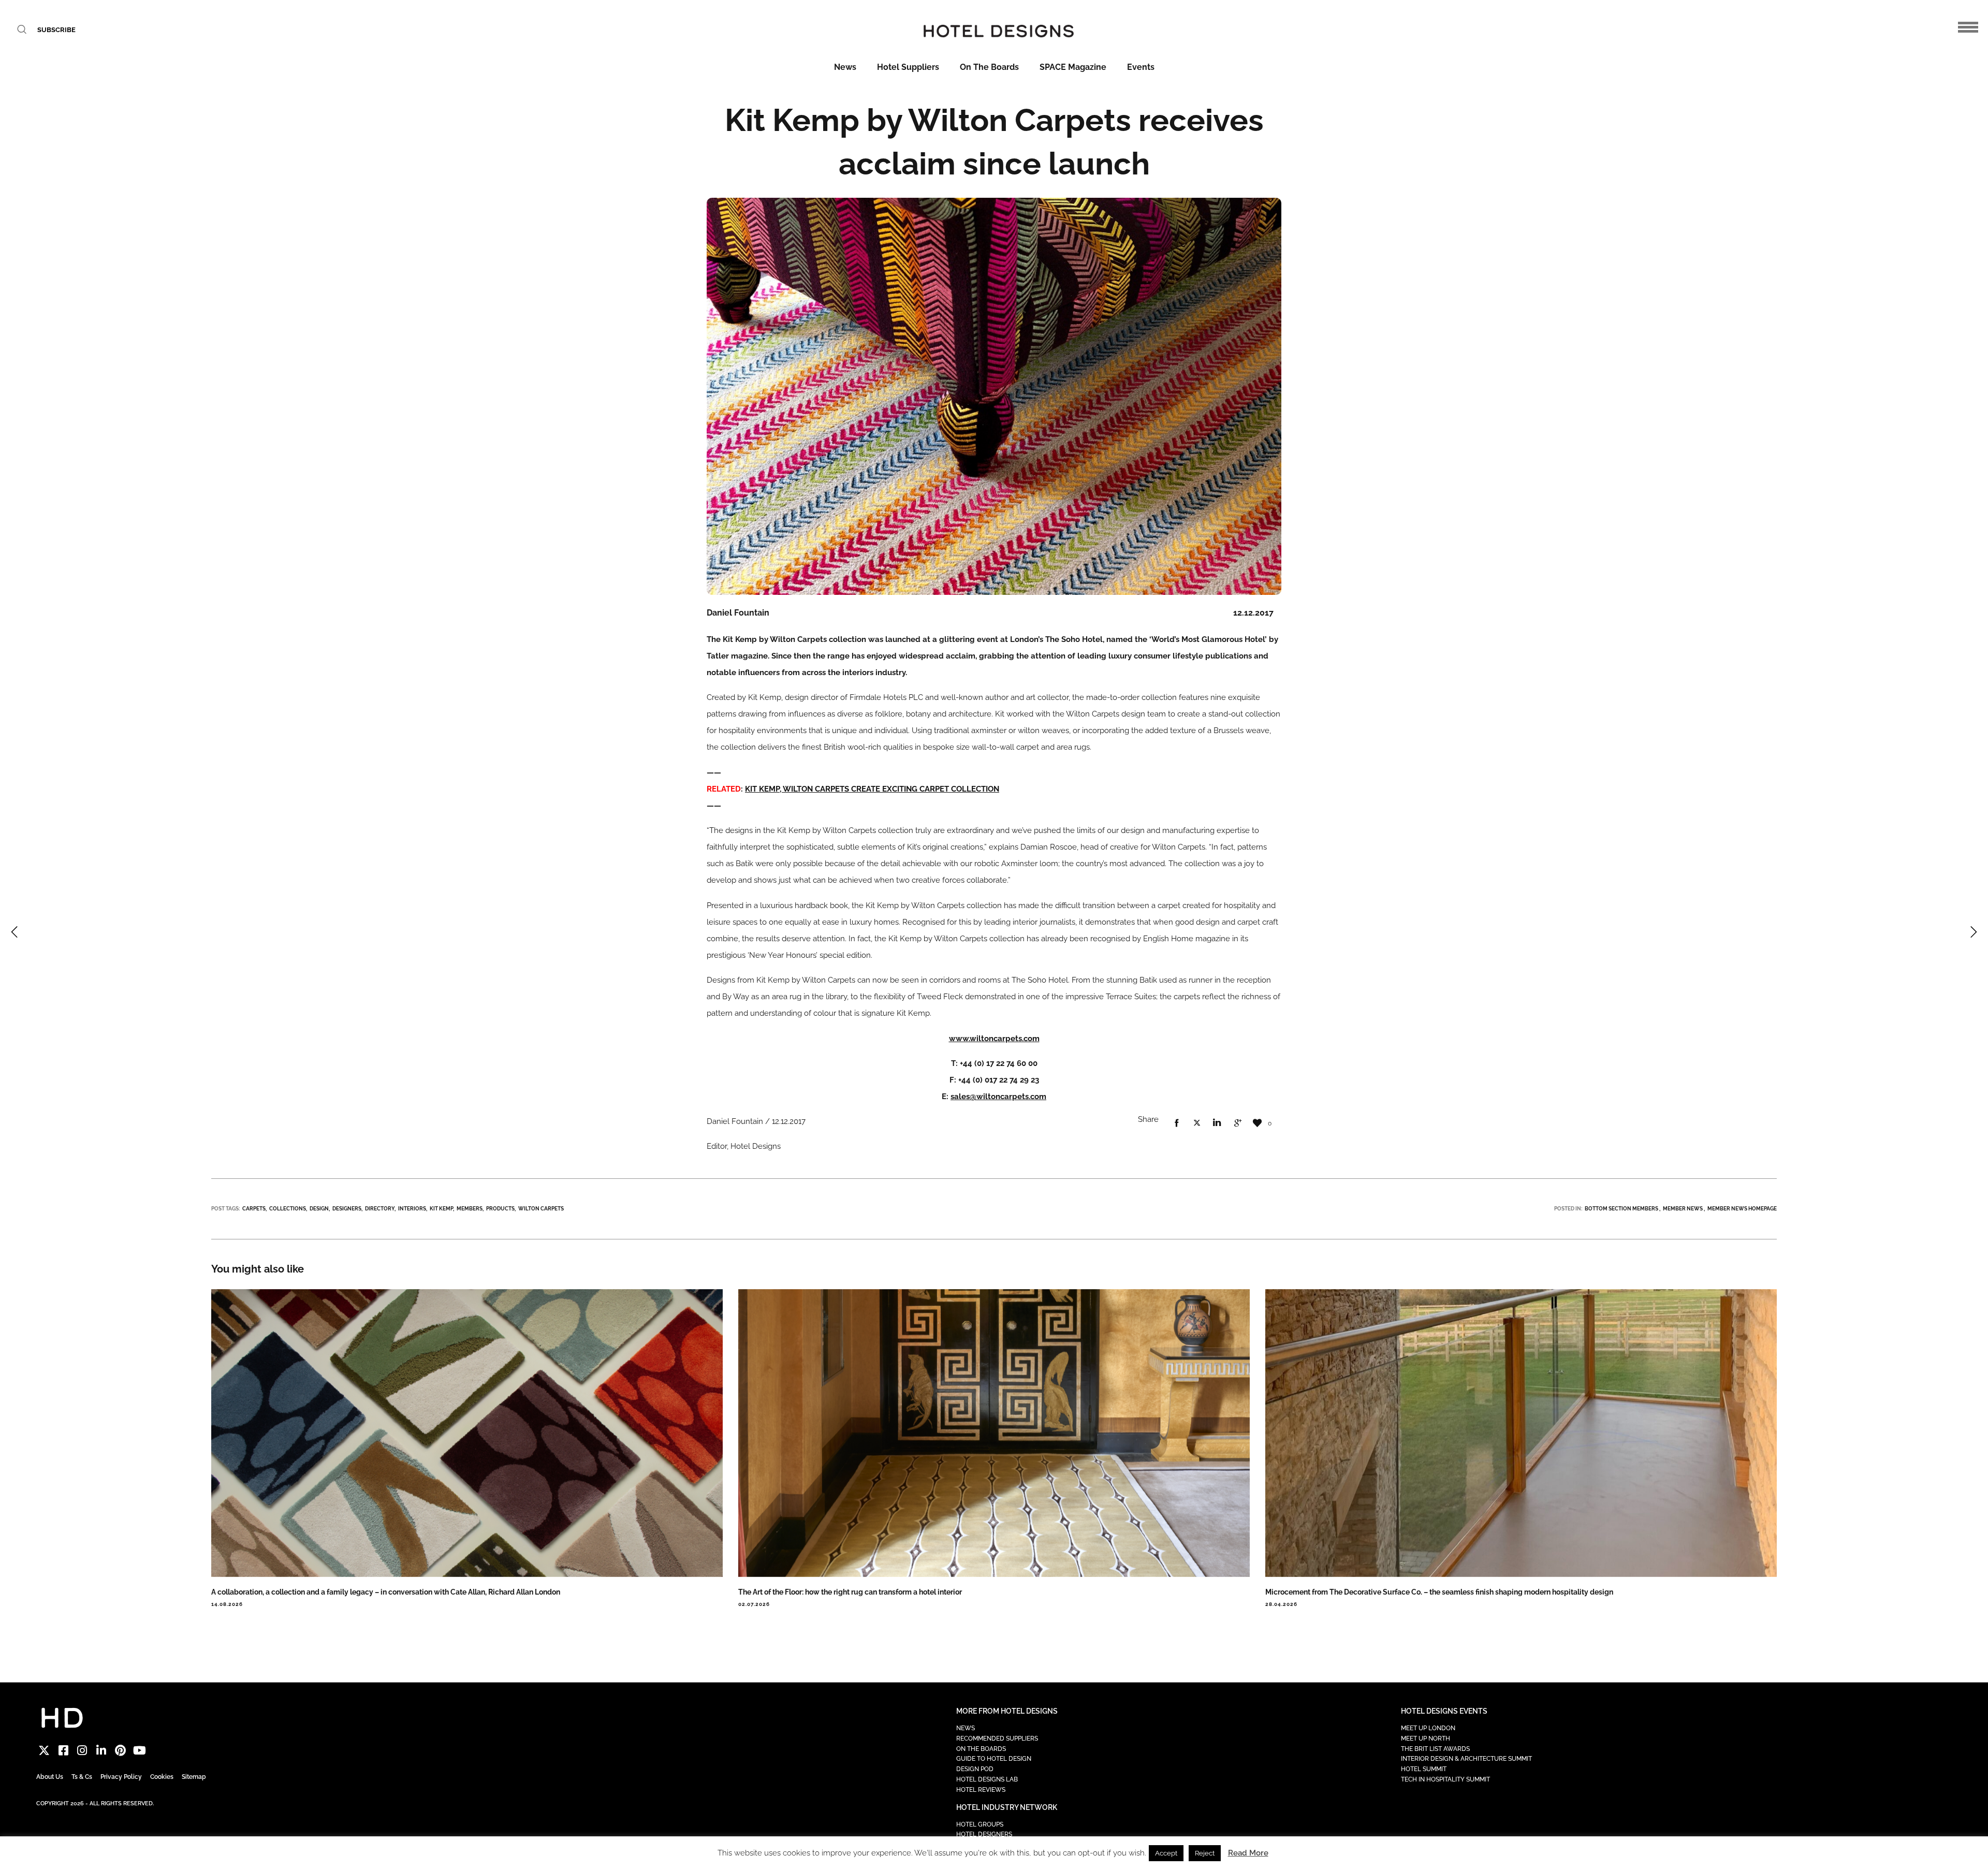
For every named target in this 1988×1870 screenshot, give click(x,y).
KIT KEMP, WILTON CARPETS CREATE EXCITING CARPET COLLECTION (872, 789)
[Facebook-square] (63, 1751)
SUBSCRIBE (56, 30)
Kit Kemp (441, 1209)
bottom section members (1621, 1209)
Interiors (412, 1209)
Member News (1683, 1209)
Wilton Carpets (541, 1209)
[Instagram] (83, 1751)
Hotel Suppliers (908, 67)
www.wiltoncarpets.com (994, 1039)
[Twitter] (44, 1751)
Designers (347, 1209)
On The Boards (989, 67)
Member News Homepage (1742, 1209)
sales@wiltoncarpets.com (998, 1097)
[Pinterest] (120, 1751)
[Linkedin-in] (101, 1751)
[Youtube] (140, 1751)
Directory (380, 1209)
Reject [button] (1205, 1853)
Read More (1248, 1853)
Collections (288, 1209)
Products (500, 1209)
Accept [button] (1166, 1853)
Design (319, 1209)
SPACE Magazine (1073, 67)
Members (470, 1209)
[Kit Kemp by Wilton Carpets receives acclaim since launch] (1177, 1123)
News (845, 67)
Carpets (254, 1209)
